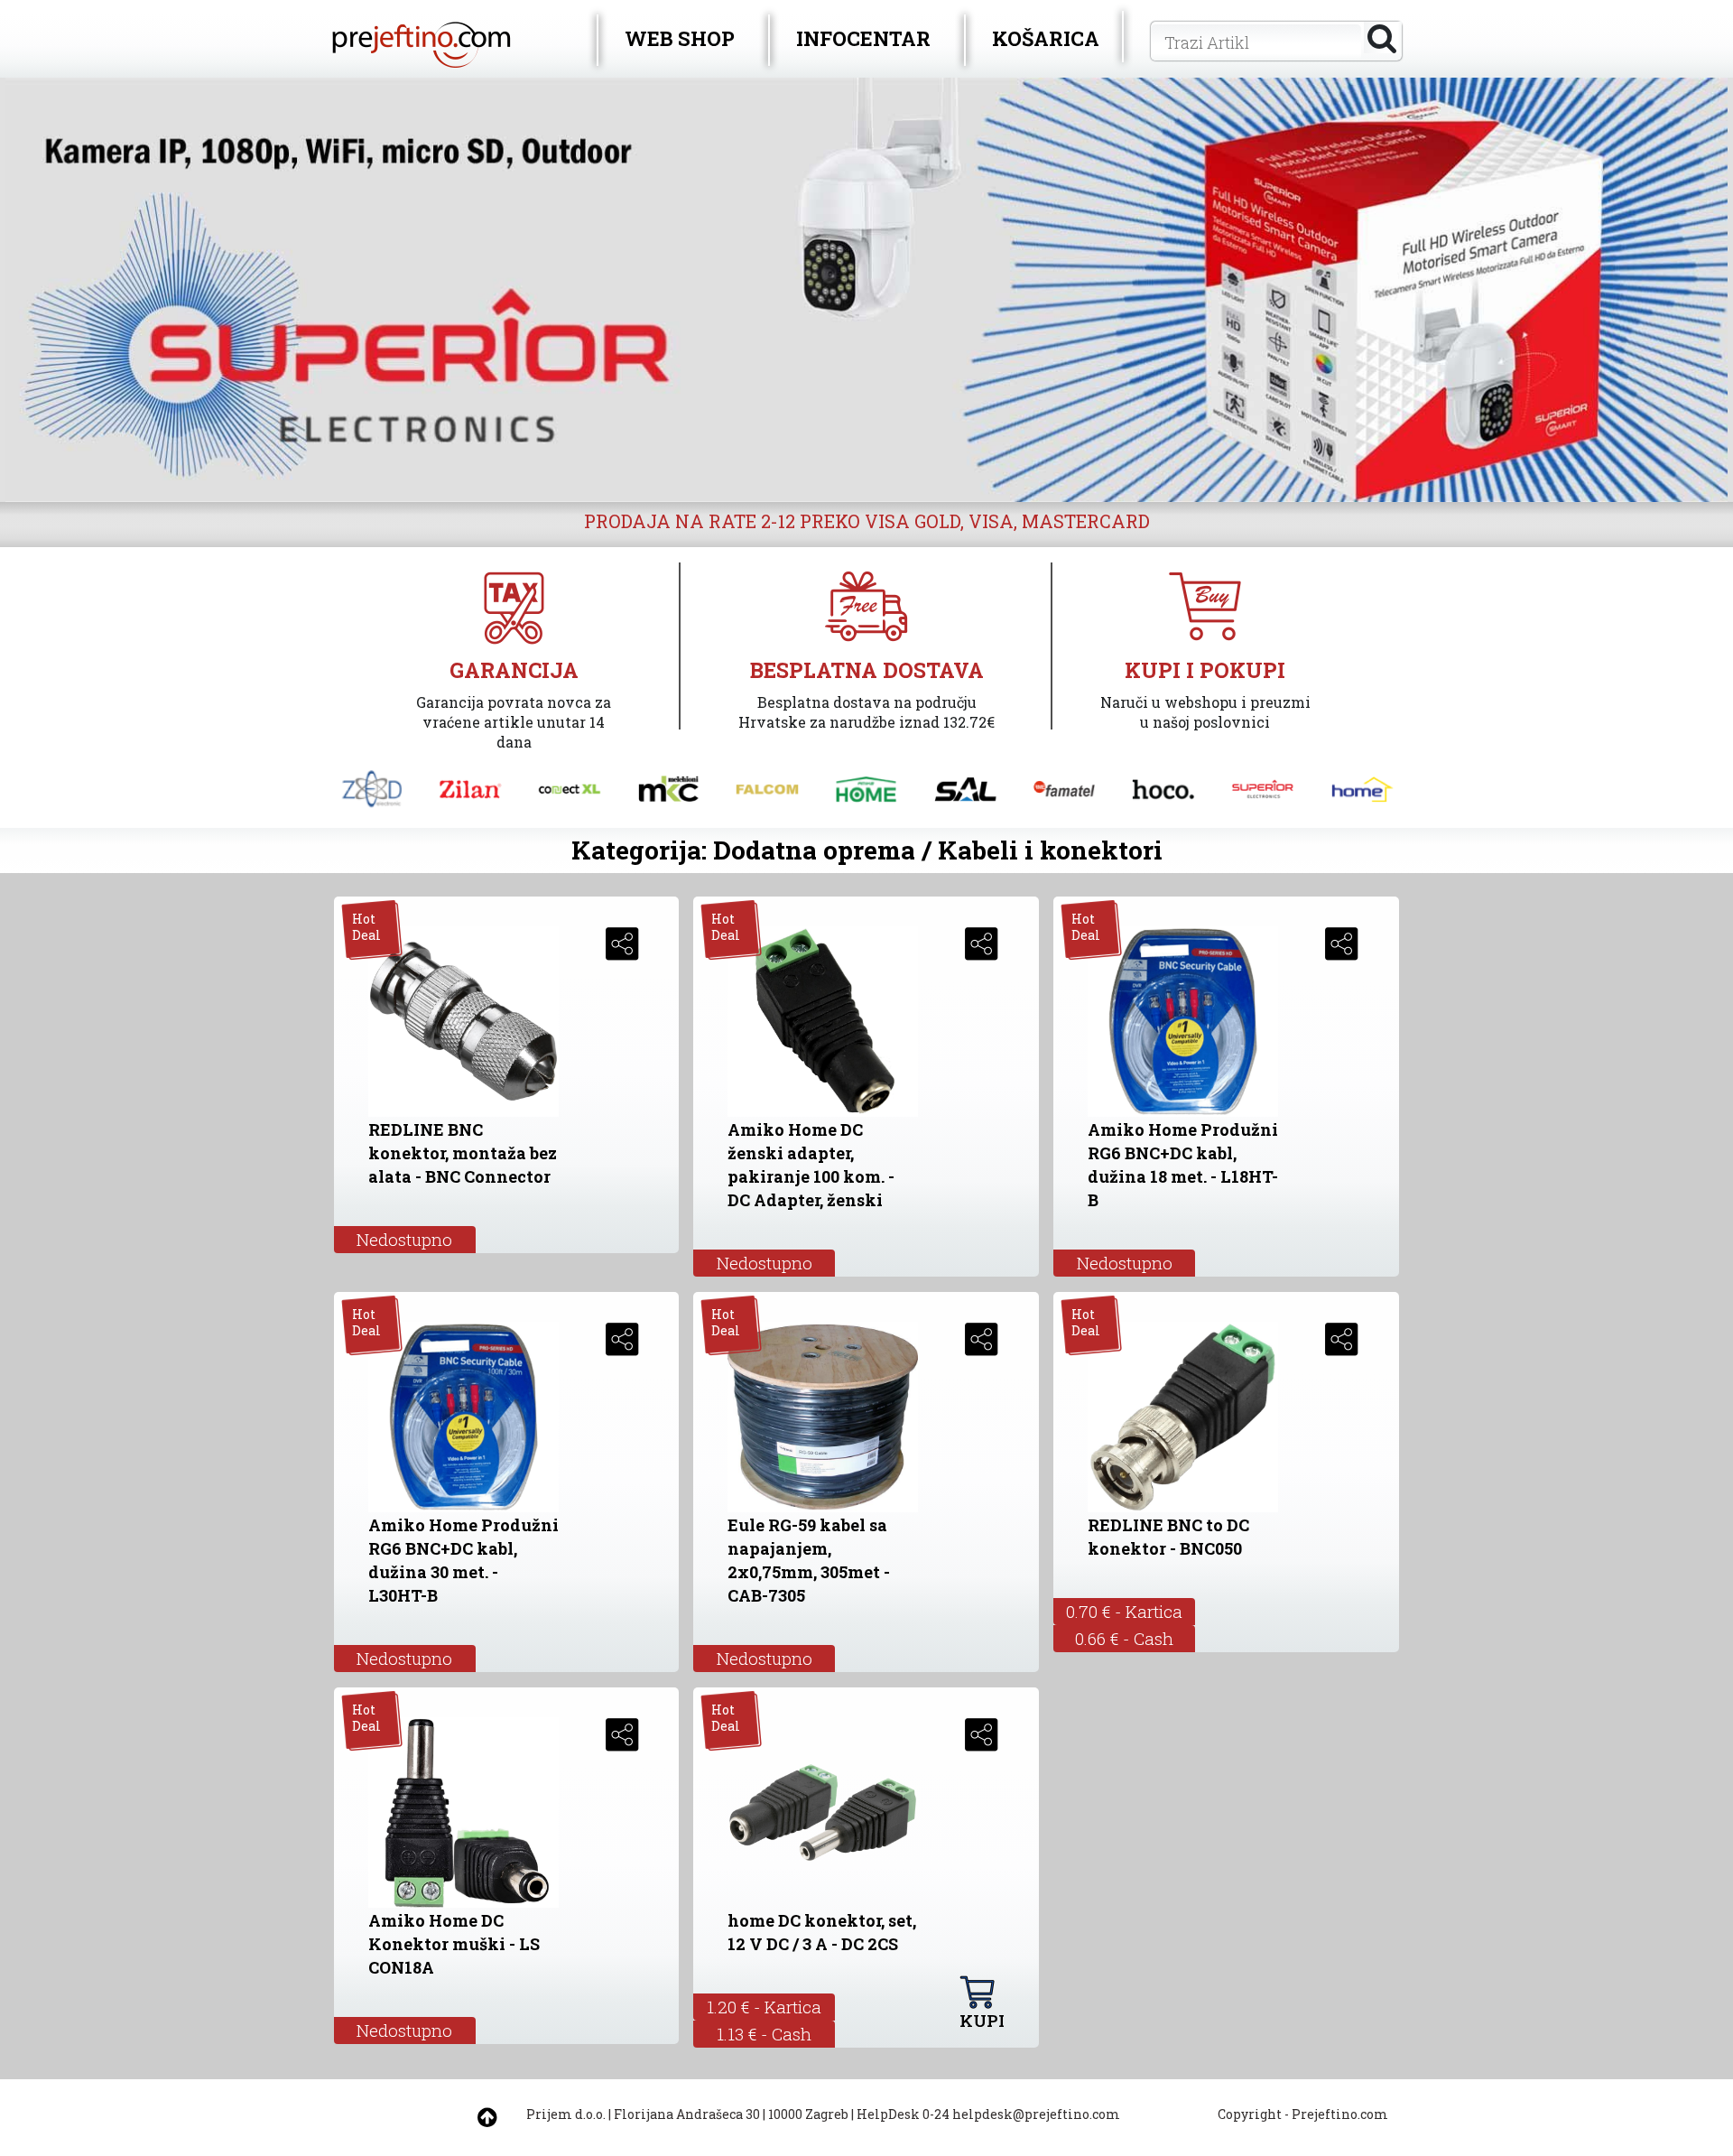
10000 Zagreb (808, 2114)
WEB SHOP (680, 38)
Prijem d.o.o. (566, 2114)
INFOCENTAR (863, 38)
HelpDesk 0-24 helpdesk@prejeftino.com (988, 2114)
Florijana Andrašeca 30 (687, 2114)
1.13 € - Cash (764, 2034)
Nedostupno (404, 1239)
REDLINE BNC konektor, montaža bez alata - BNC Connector (463, 1153)
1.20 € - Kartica (764, 2007)
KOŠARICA (1046, 38)
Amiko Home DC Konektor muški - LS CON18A (454, 1944)
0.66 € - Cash (1124, 1638)
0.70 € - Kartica (1124, 1611)
